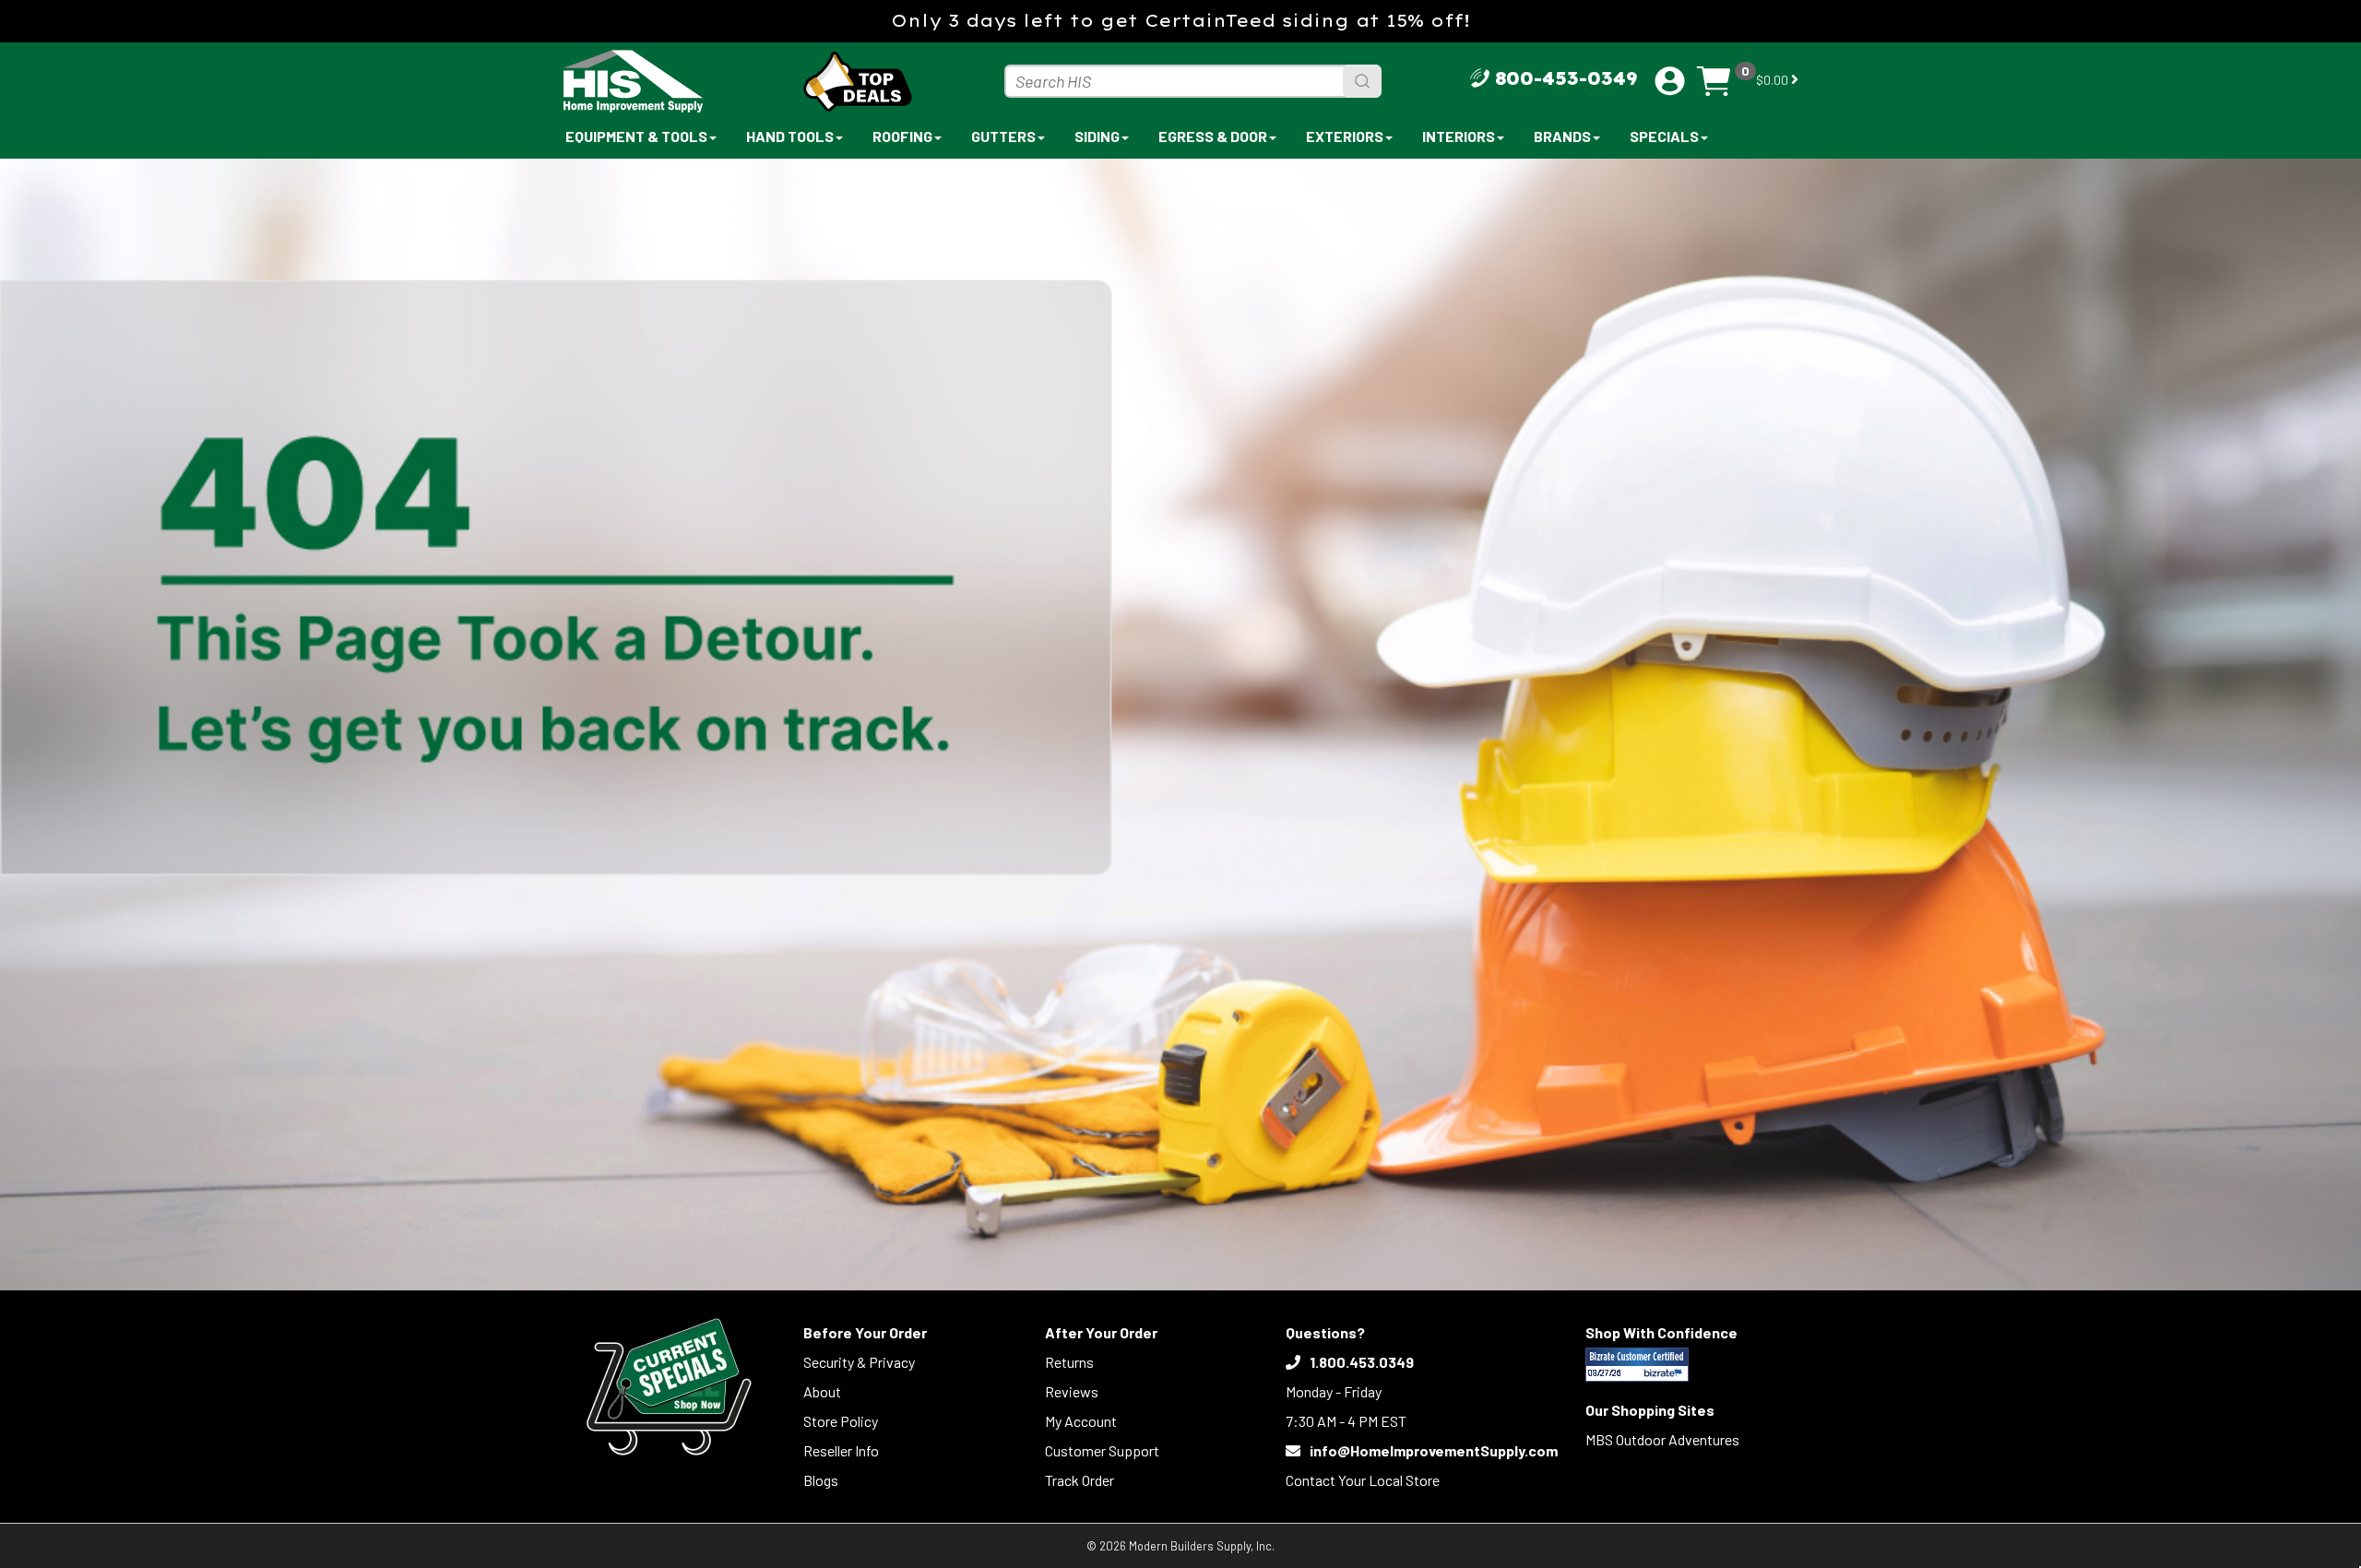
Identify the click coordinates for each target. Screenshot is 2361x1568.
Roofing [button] (902, 136)
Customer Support (1102, 1450)
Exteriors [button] (1345, 136)
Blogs (821, 1480)
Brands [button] (1562, 136)
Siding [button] (1097, 136)
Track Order (1080, 1480)
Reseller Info (841, 1450)
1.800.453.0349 (1362, 1362)
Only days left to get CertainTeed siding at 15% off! (1180, 21)
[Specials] (669, 1387)
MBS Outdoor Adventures (1662, 1439)
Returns (1069, 1362)
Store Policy (841, 1421)
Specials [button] (1664, 136)
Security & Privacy (859, 1362)
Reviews (1072, 1391)
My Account (1081, 1421)
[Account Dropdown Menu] (1670, 81)
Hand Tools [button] (790, 136)
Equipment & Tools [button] (636, 136)
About (822, 1391)
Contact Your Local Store (1363, 1480)
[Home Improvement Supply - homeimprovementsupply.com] (674, 81)
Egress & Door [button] (1213, 136)
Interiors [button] (1459, 136)
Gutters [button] (1003, 136)
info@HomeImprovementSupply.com (1434, 1450)
